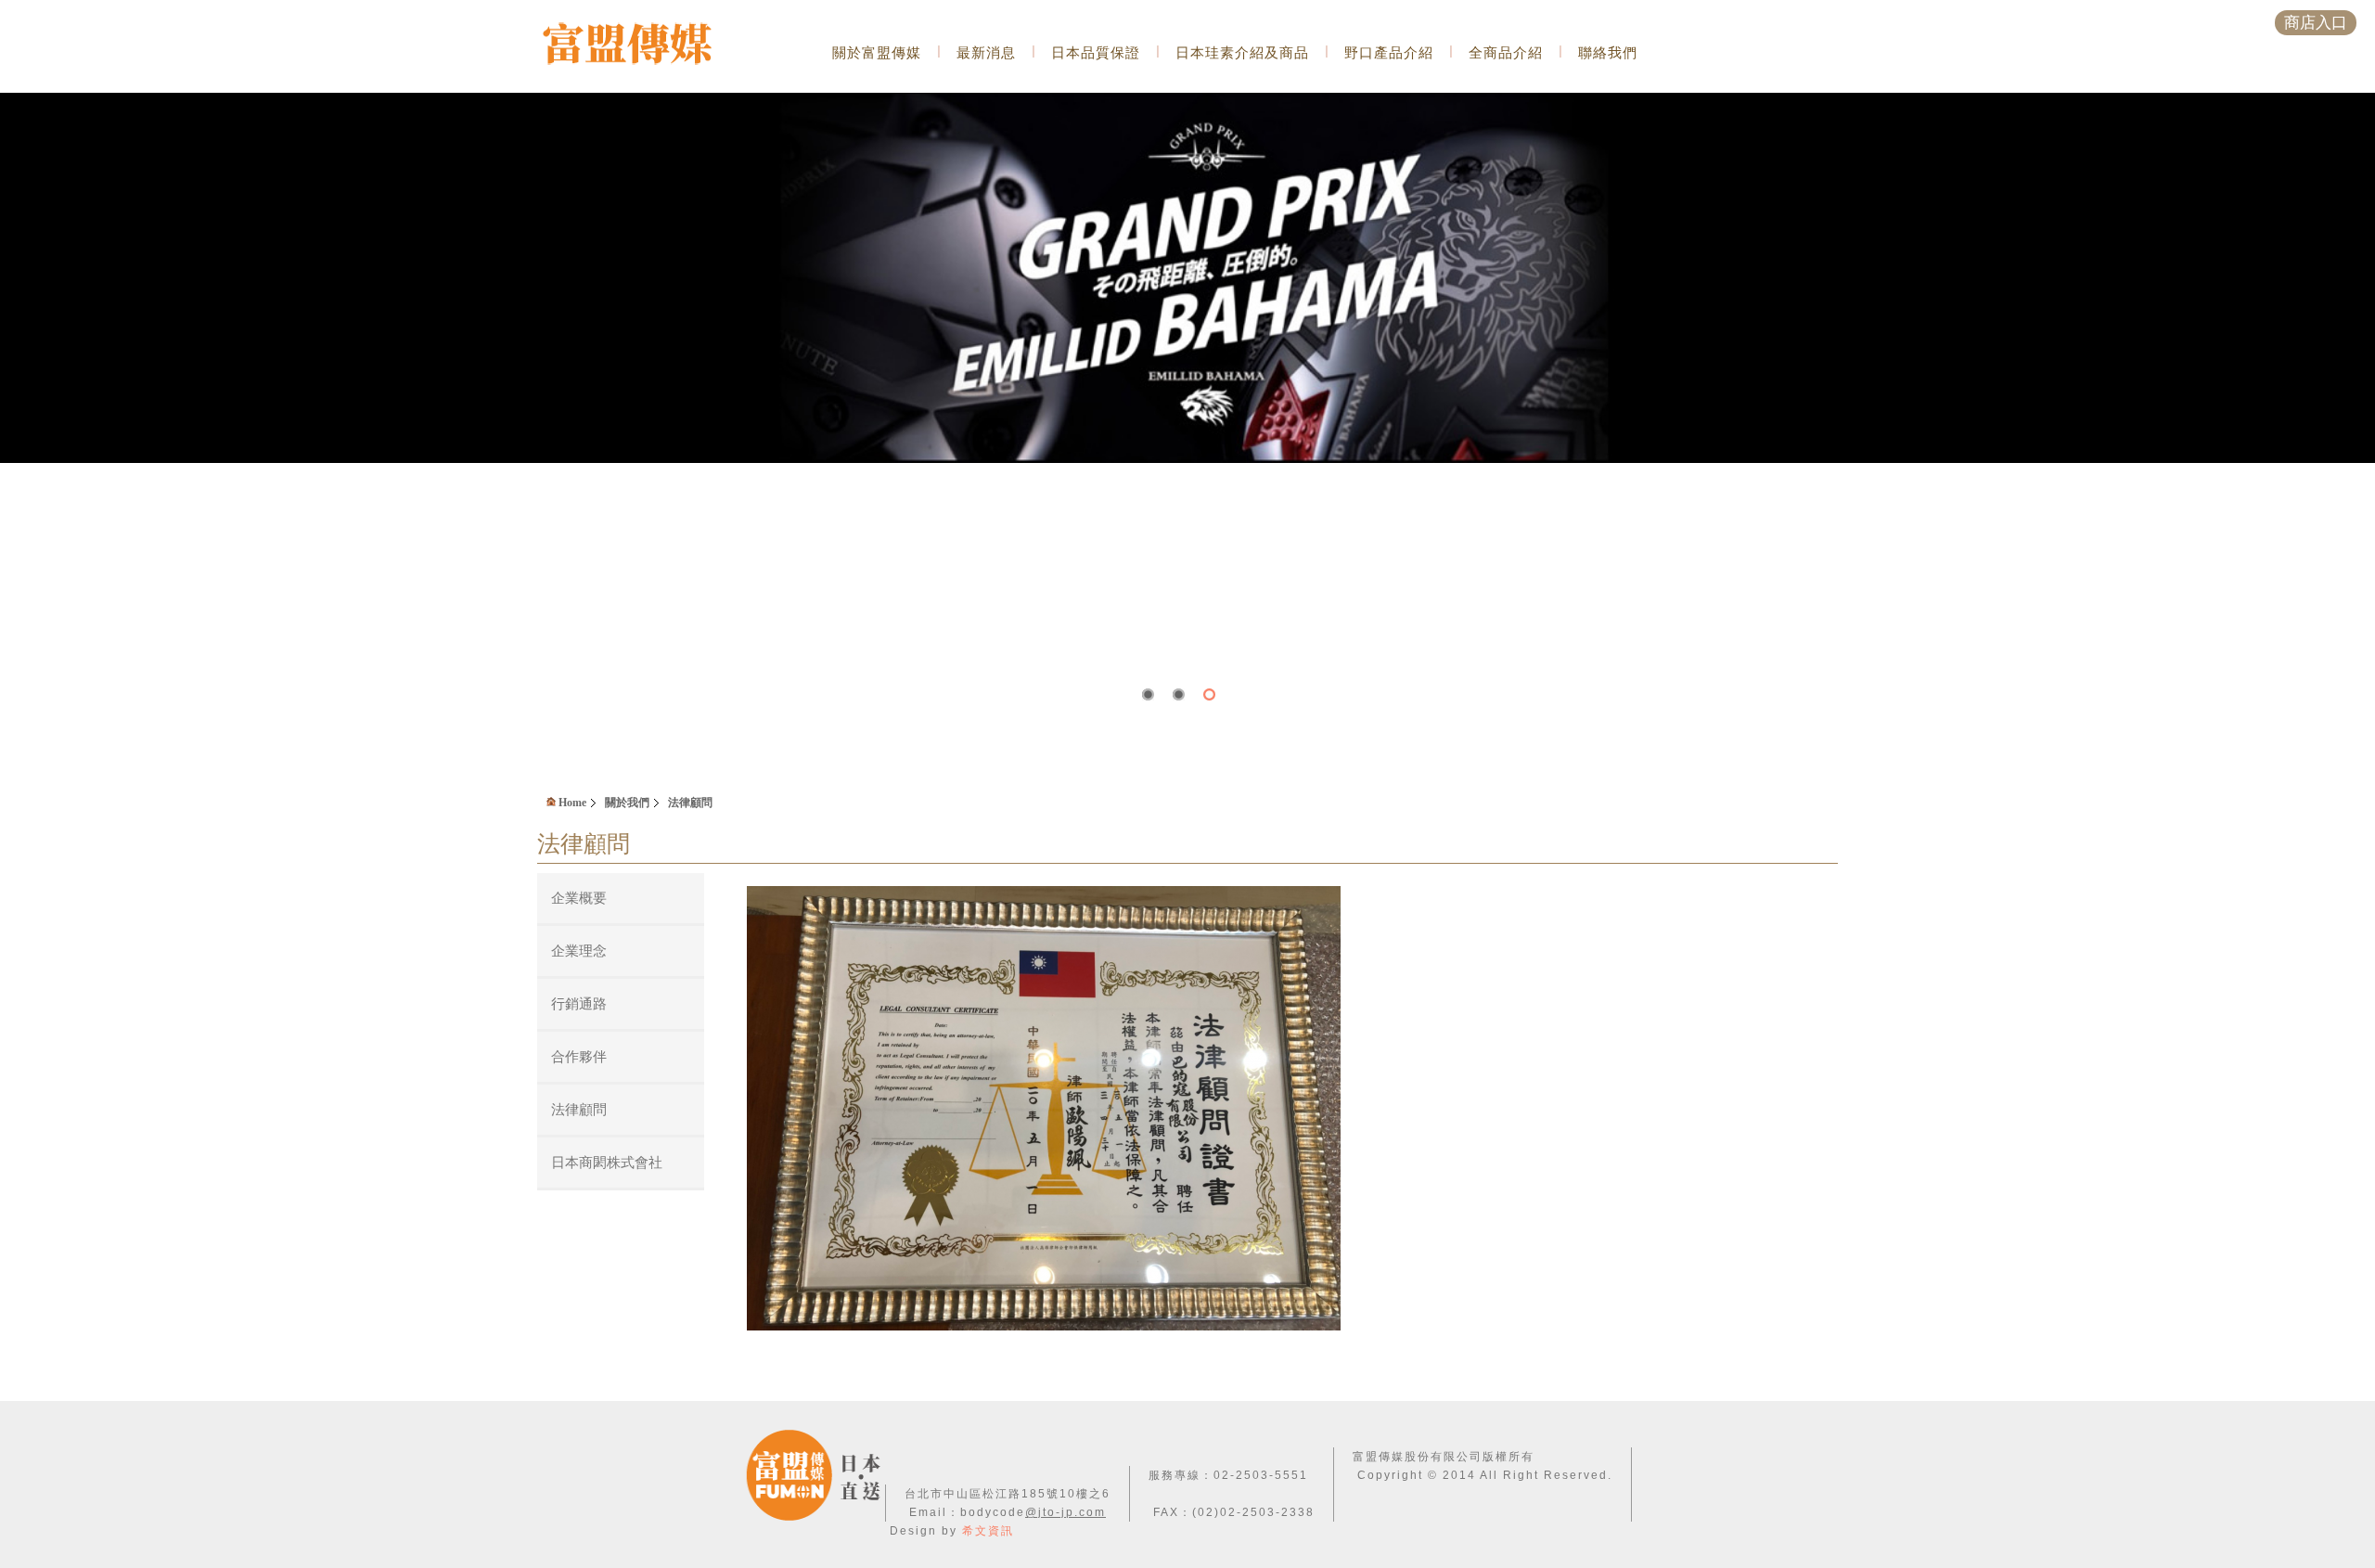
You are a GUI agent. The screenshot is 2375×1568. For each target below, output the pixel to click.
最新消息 (986, 52)
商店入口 (2316, 23)
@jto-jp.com (1066, 1512)
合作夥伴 (579, 1056)
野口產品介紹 (1389, 52)
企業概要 (579, 898)
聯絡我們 (1608, 52)
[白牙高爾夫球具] (1187, 100)
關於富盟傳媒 (877, 52)
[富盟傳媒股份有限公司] (652, 45)
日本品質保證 (1096, 52)
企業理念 (579, 951)
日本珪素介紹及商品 (1242, 52)
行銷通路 (579, 1003)
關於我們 (627, 803)
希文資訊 (988, 1531)
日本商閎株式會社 (607, 1162)
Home (571, 803)
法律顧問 (690, 803)
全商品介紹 (1506, 52)
